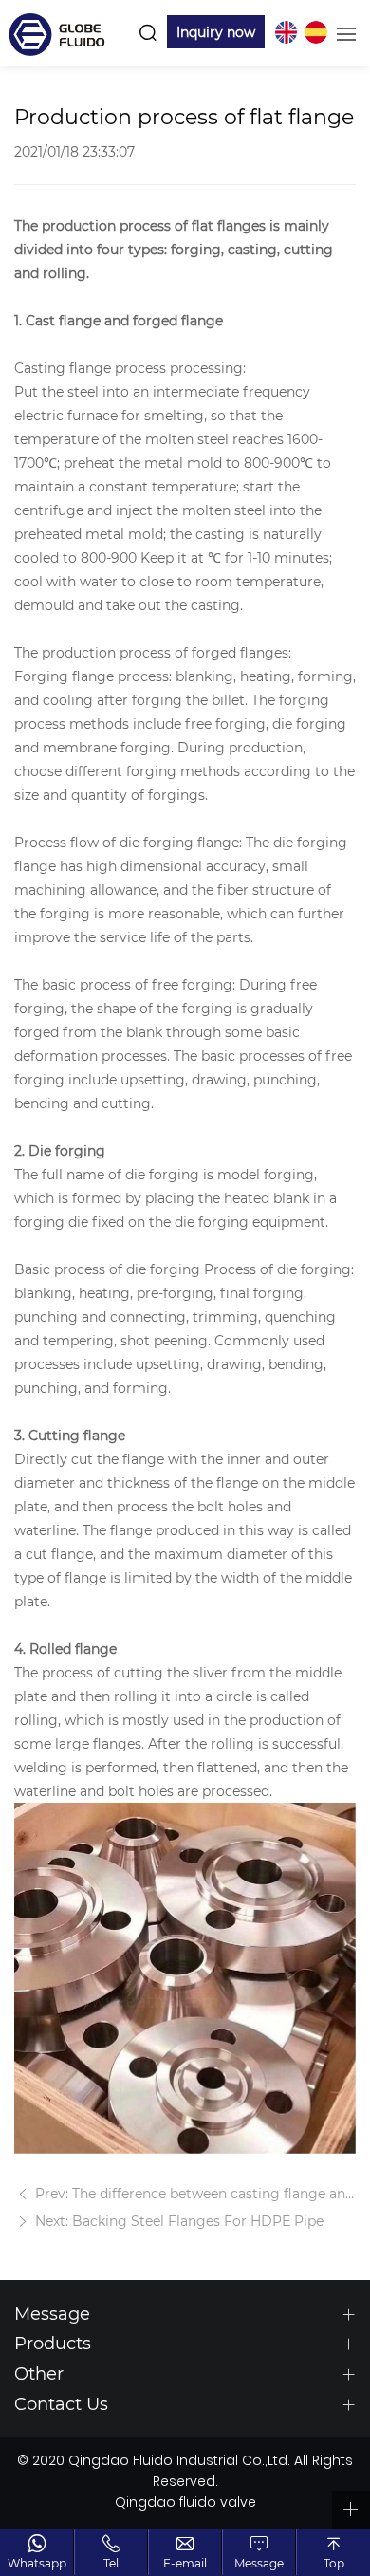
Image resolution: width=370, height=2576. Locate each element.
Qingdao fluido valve (185, 2504)
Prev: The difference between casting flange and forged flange (194, 2193)
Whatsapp (37, 2563)
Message (259, 2563)
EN (286, 32)
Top (334, 2563)
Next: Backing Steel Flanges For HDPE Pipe (177, 2221)
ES (316, 32)
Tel (111, 2563)
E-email (185, 2563)
